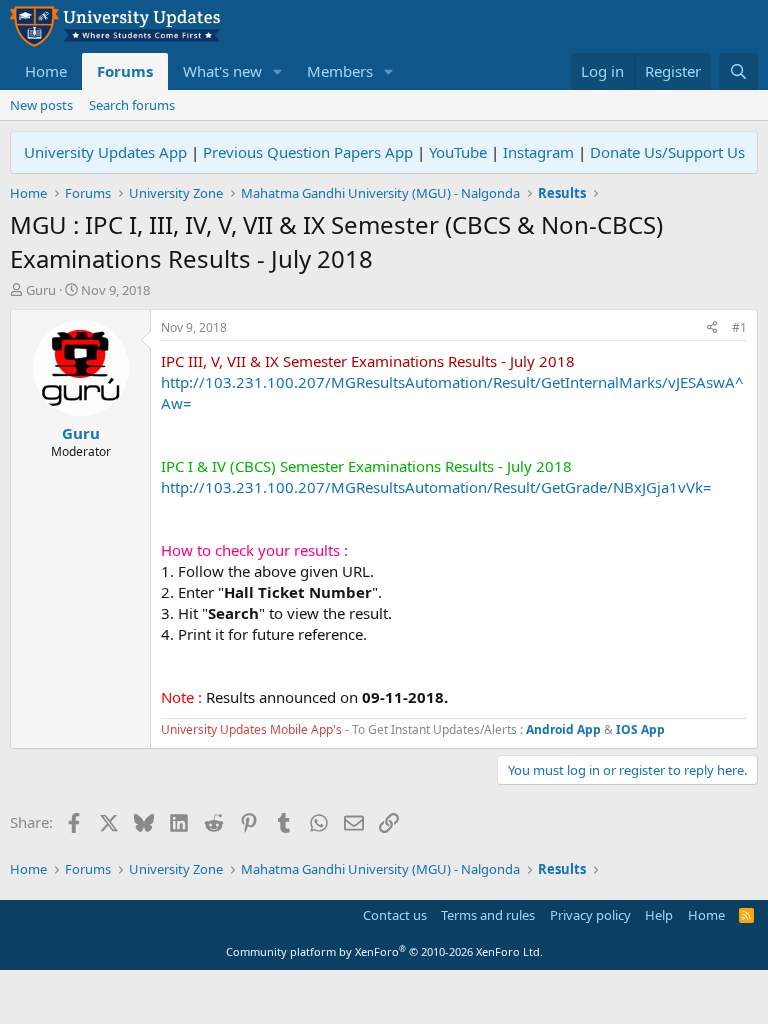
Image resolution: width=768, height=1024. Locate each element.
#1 (739, 327)
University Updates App (105, 152)
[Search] (738, 71)
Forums (125, 71)
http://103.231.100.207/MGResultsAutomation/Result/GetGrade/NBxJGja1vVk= (436, 487)
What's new (222, 71)
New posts (41, 105)
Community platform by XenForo (384, 951)
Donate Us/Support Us (667, 152)
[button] (278, 71)
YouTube (458, 152)
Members (340, 71)
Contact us (395, 915)
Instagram (538, 152)
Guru (41, 290)
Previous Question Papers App (308, 152)
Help (659, 915)
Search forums (132, 105)
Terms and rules (488, 915)
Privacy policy (590, 915)
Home (46, 71)
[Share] (712, 328)
